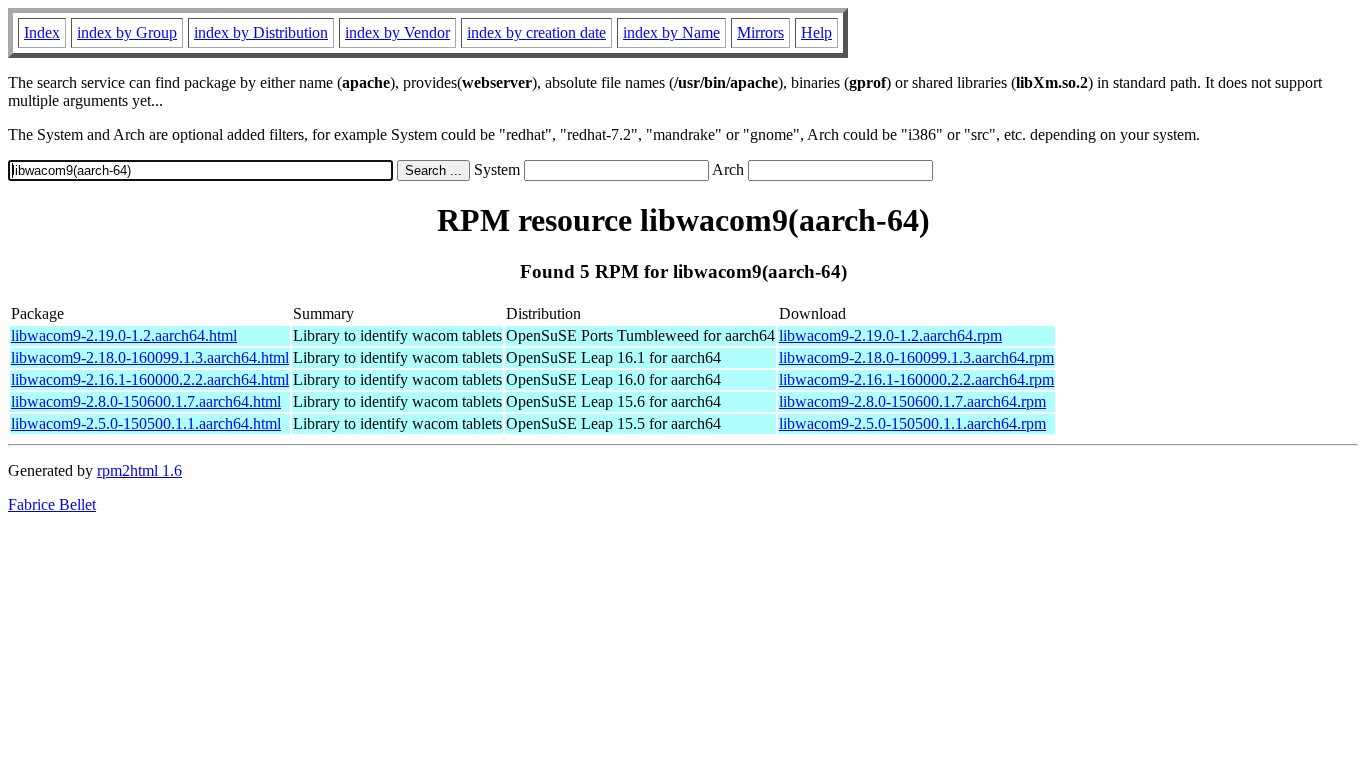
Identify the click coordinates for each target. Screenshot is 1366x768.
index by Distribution (261, 32)
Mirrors (760, 32)
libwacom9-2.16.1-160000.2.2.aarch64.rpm (916, 379)
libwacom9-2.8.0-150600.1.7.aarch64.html (146, 401)
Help (816, 32)
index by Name (671, 32)
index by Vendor (397, 32)
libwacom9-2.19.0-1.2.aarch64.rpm (890, 335)
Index (42, 32)
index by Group (127, 32)
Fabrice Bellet (52, 504)
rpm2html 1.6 (139, 470)
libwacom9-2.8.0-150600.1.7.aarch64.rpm (912, 401)
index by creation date (536, 32)
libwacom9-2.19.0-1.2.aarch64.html (124, 335)
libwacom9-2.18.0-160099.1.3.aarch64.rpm (916, 357)
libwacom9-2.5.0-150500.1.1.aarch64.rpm (912, 423)
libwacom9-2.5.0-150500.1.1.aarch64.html (146, 423)
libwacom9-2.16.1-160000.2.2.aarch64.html (150, 379)
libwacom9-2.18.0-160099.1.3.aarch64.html (150, 357)
